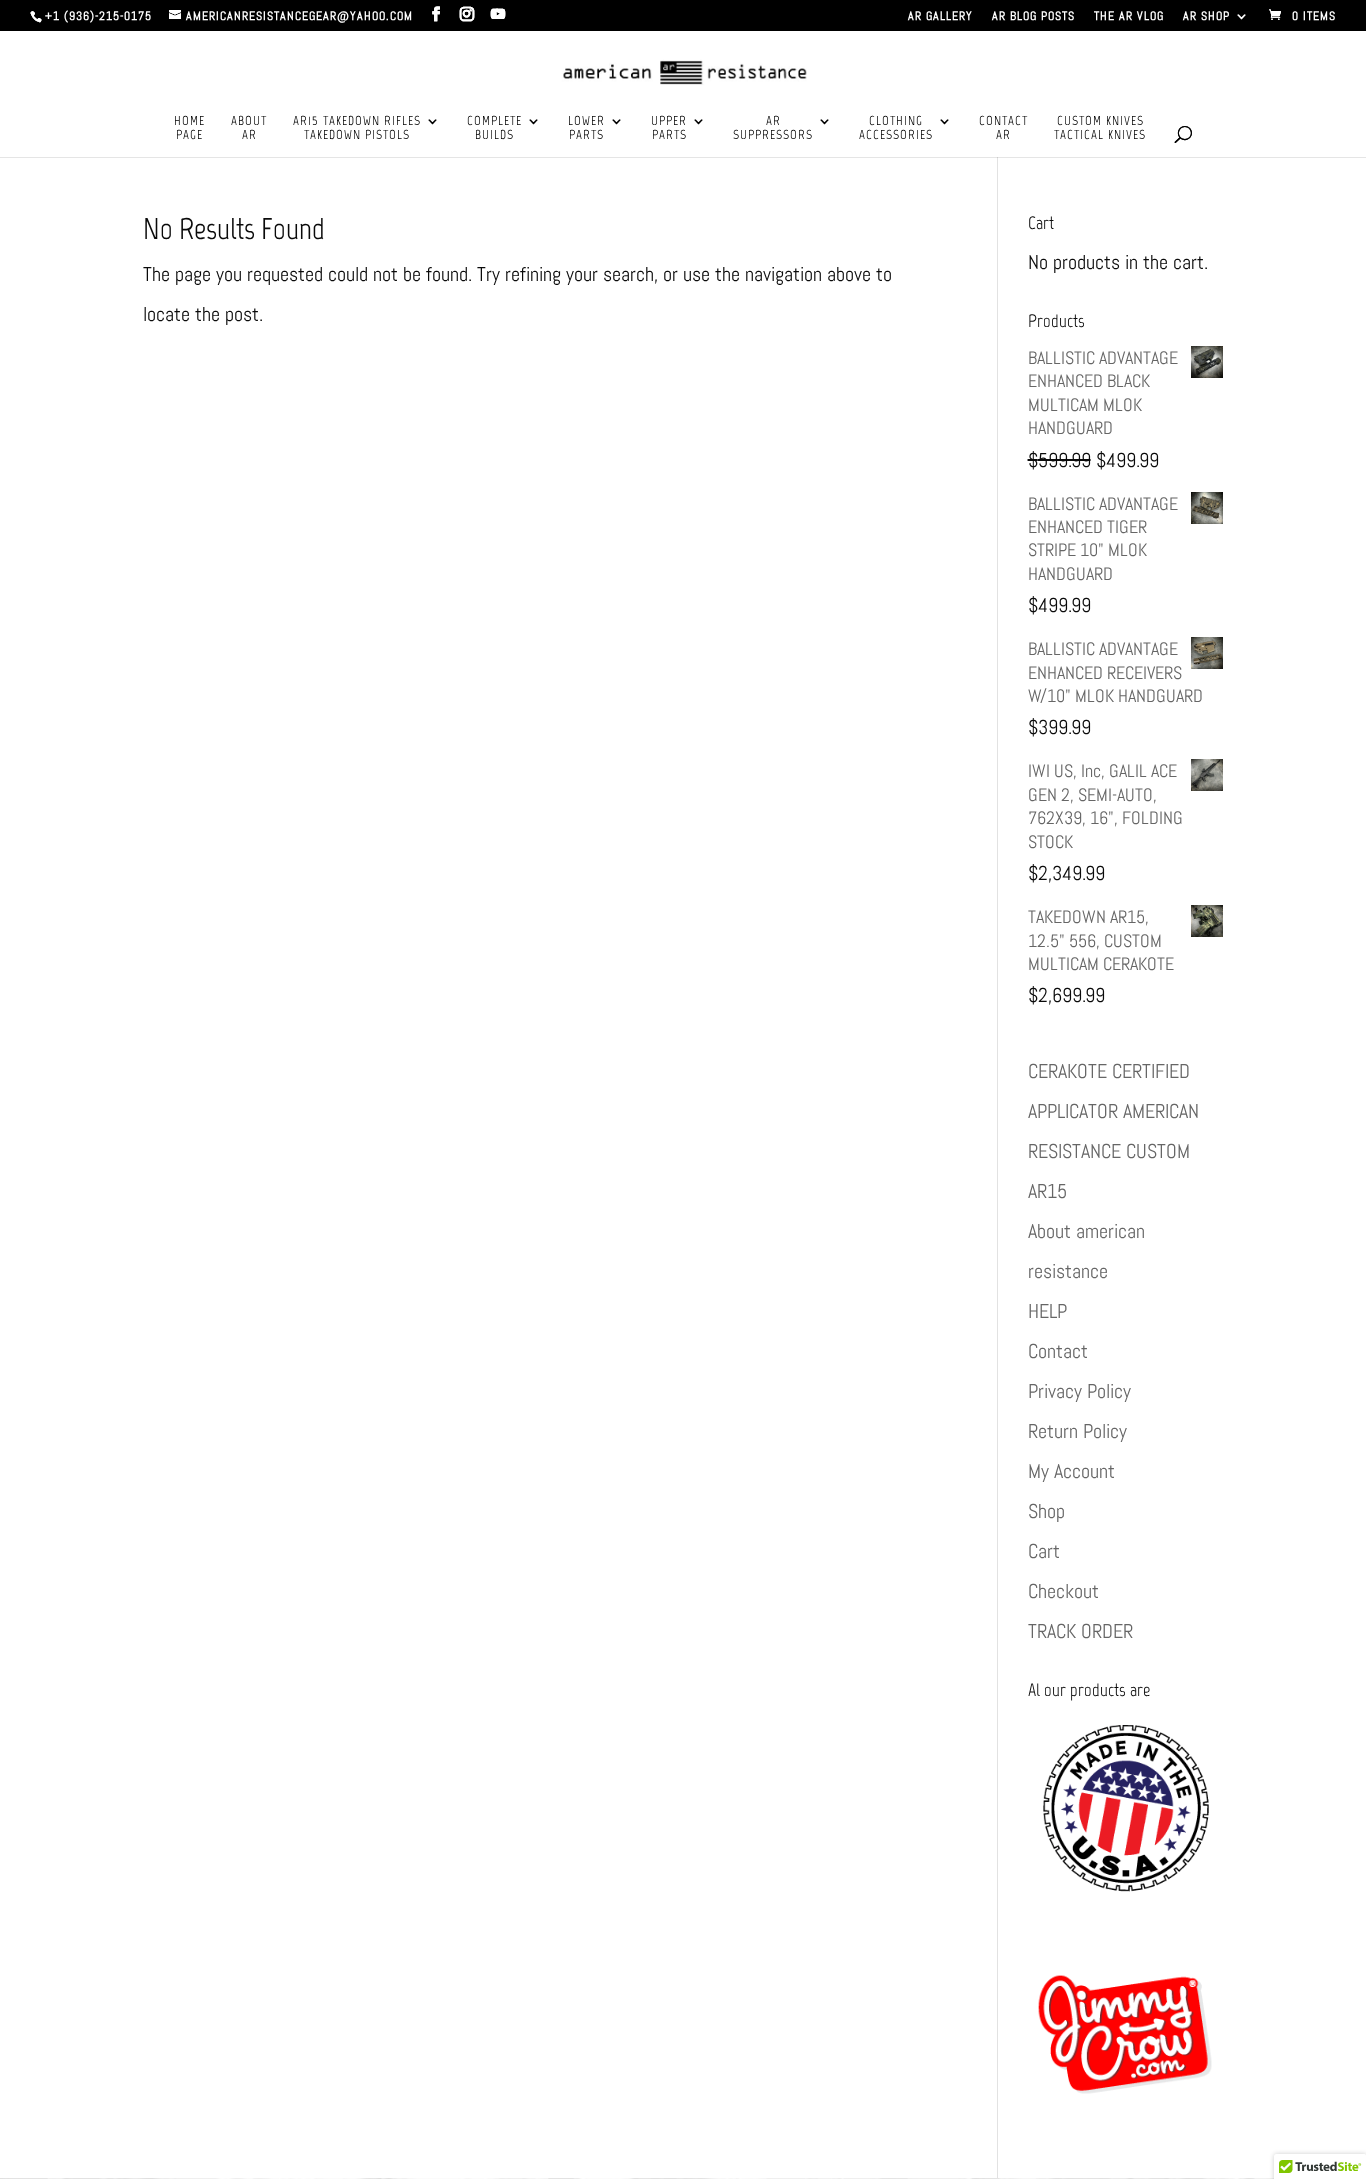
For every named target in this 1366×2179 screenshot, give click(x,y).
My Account (1071, 1471)
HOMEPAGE (189, 128)
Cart (1044, 1551)
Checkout (1063, 1591)
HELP (1047, 1311)
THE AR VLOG (1129, 17)
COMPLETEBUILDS (494, 128)
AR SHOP (1206, 17)
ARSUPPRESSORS (773, 128)
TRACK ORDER (1080, 1631)
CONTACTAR (1003, 128)
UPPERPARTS (669, 128)
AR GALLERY (940, 17)
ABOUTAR (249, 128)
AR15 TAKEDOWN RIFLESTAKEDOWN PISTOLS (357, 128)
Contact (1058, 1351)
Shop (1046, 1511)
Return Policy (1077, 1431)
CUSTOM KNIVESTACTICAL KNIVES (1100, 128)
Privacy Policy (1079, 1391)
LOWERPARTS (586, 128)
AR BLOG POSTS (1033, 17)
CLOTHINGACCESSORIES (896, 128)
